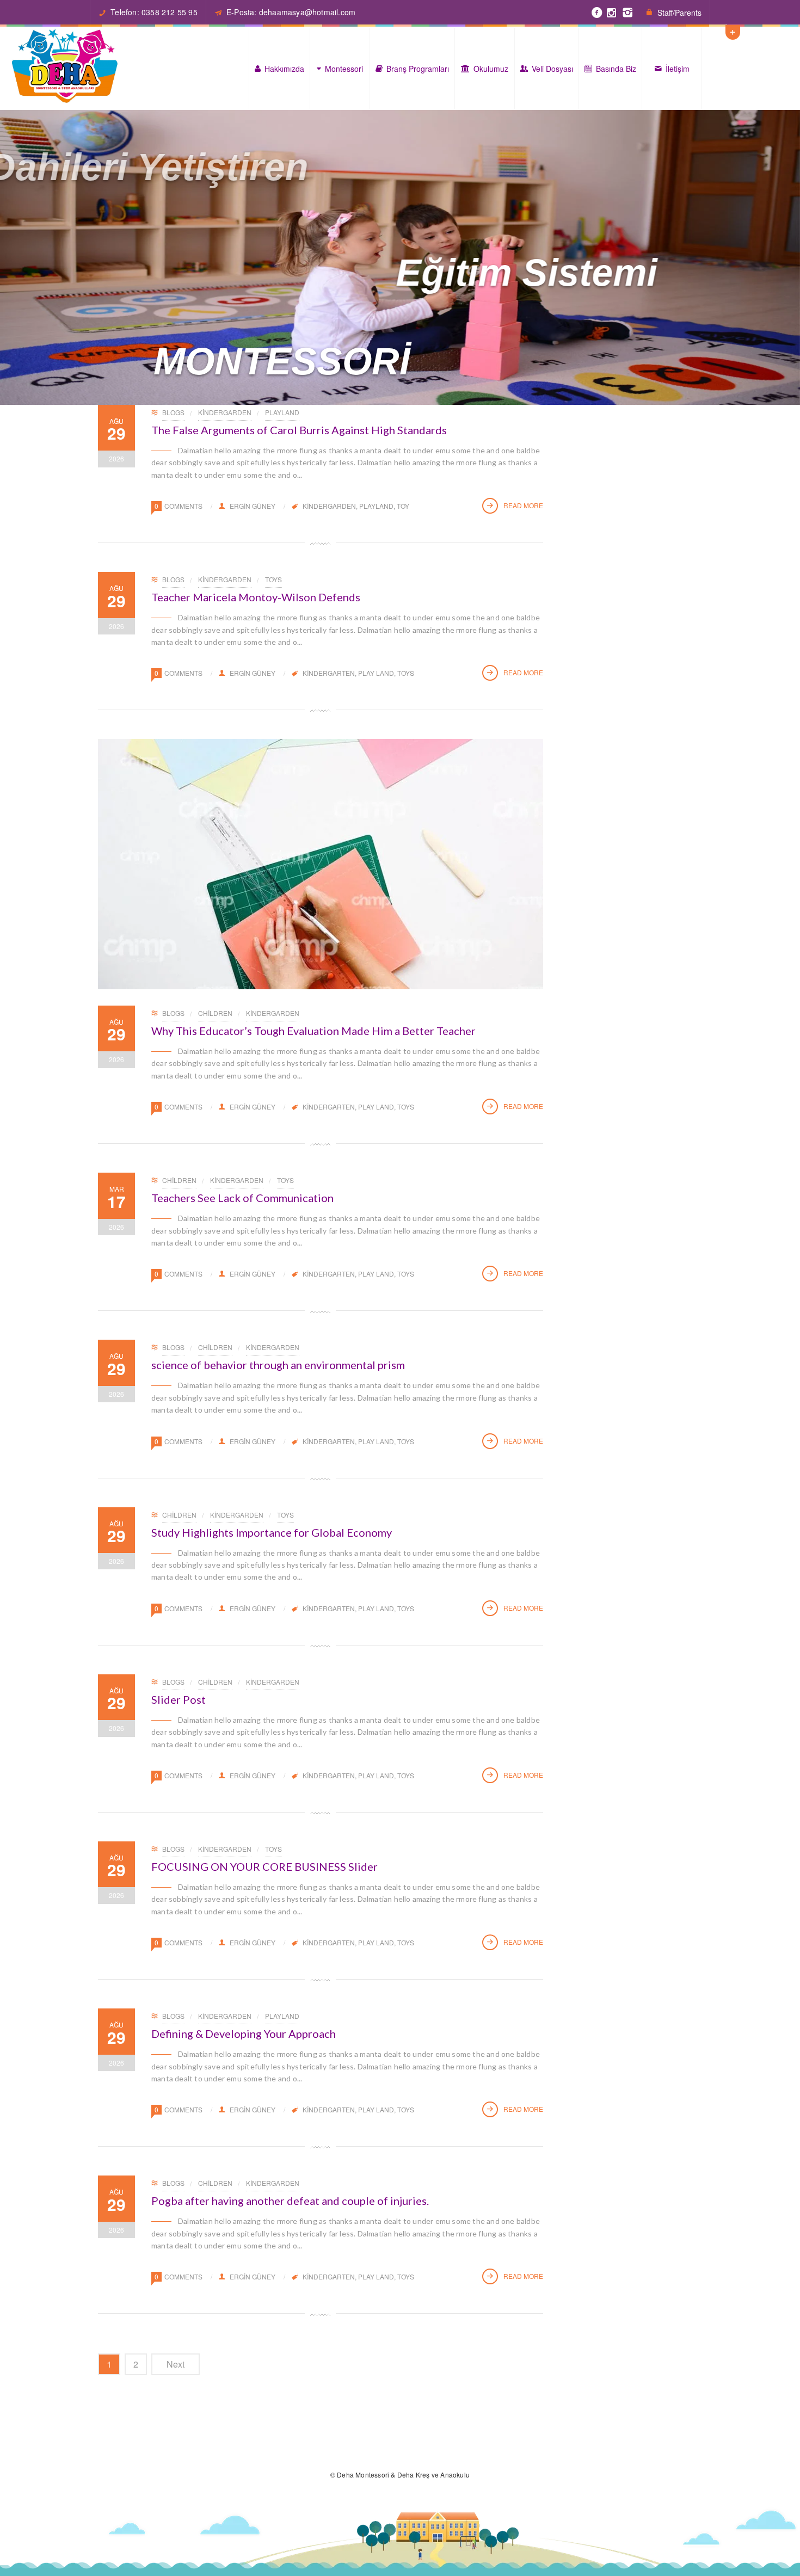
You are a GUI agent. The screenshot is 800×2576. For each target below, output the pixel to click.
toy (403, 506)
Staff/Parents (679, 13)
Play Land (376, 673)
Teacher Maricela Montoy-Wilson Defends (256, 597)
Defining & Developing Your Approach (244, 2033)
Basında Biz (616, 69)
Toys (273, 579)
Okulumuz (491, 69)
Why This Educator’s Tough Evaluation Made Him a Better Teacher (313, 1031)
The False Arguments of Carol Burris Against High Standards (299, 430)
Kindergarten (329, 673)
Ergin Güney (253, 506)
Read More (523, 505)
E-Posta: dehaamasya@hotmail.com (291, 12)
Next (176, 2364)
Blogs (173, 412)
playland (282, 412)
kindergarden (329, 506)
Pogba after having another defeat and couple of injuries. (290, 2201)
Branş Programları (418, 69)
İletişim (678, 69)
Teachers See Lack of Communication (242, 1198)
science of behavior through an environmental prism (278, 1365)
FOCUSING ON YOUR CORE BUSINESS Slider (264, 1866)
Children (215, 1013)
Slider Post (179, 1699)
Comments (183, 506)
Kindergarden (225, 412)
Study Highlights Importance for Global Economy (272, 1532)
